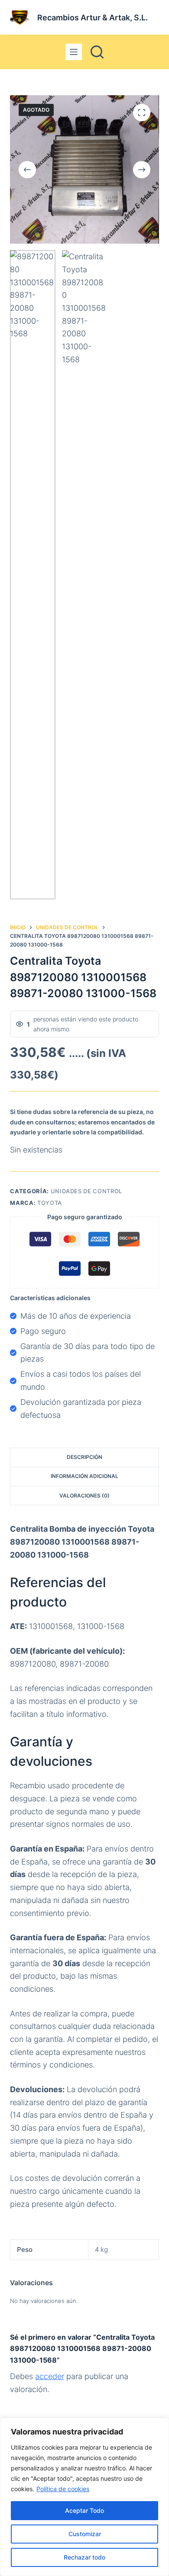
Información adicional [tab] (84, 1476)
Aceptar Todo (84, 2510)
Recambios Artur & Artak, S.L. (93, 18)
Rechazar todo (84, 2557)
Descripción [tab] (84, 1457)
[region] (84, 2497)
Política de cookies (63, 2489)
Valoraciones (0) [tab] (84, 1496)
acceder (50, 2376)
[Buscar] (97, 52)
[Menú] (74, 52)
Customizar (85, 2534)
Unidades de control (86, 1191)
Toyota (50, 1203)
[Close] (160, 2425)
